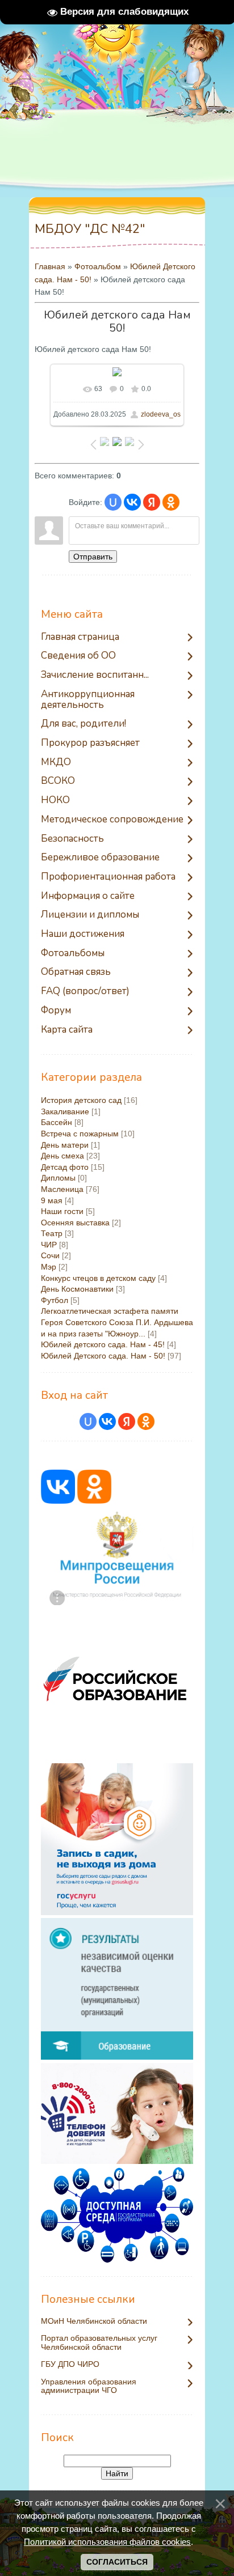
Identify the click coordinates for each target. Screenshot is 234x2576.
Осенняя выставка (75, 1223)
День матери (65, 1145)
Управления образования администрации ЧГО (89, 2386)
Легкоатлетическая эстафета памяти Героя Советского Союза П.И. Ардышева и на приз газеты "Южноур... (117, 1322)
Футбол (55, 1300)
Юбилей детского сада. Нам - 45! (103, 1344)
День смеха (62, 1156)
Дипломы (58, 1178)
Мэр (49, 1267)
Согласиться (117, 2562)
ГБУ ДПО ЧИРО (70, 2364)
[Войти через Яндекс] (152, 502)
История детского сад (81, 1100)
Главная (50, 266)
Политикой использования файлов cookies (107, 2542)
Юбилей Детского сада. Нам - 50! (103, 1356)
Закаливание (65, 1111)
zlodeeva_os (161, 414)
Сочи (50, 1255)
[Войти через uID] (113, 502)
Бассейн (57, 1122)
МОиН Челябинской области (94, 2321)
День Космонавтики (77, 1289)
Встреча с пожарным (80, 1134)
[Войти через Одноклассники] (171, 502)
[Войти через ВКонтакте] (132, 502)
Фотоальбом (98, 266)
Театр (52, 1233)
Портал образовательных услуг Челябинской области (99, 2342)
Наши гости (62, 1211)
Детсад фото (65, 1167)
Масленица (62, 1189)
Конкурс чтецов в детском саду (98, 1278)
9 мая (52, 1200)
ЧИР (49, 1245)
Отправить (93, 557)
